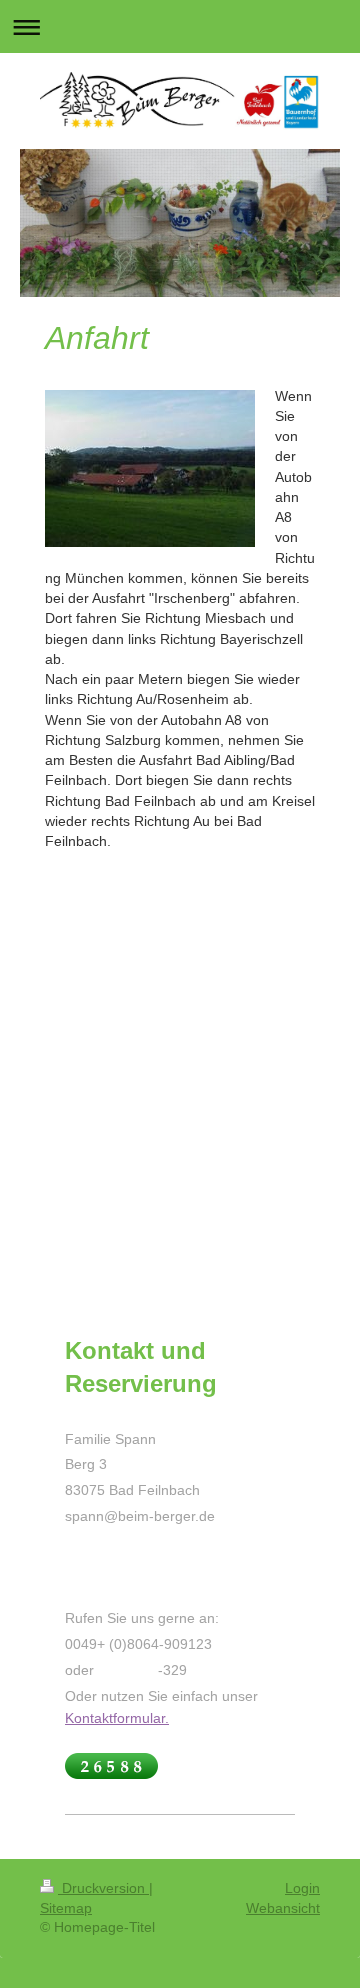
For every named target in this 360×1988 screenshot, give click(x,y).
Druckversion (103, 1888)
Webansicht (283, 1908)
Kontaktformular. (117, 1718)
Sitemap (66, 1908)
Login (302, 1888)
